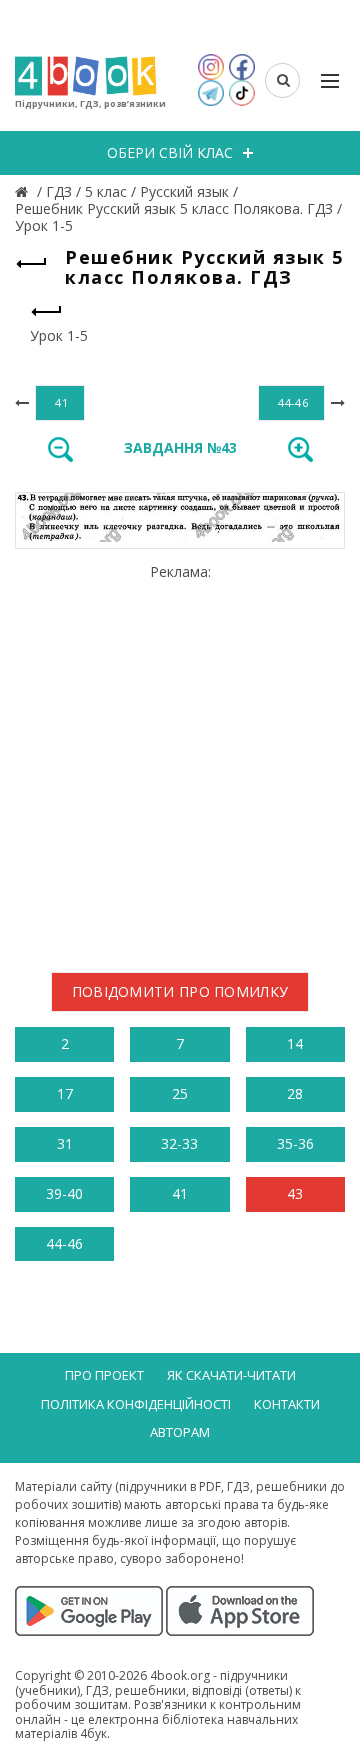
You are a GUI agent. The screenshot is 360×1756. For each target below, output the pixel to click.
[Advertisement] (180, 761)
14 (295, 1043)
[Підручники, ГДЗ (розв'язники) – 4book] (24, 191)
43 (295, 1193)
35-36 (295, 1143)
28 (295, 1093)
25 (180, 1093)
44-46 (64, 1243)
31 (65, 1143)
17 (65, 1093)
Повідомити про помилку (180, 991)
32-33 (179, 1143)
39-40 (64, 1193)
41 (180, 1193)
